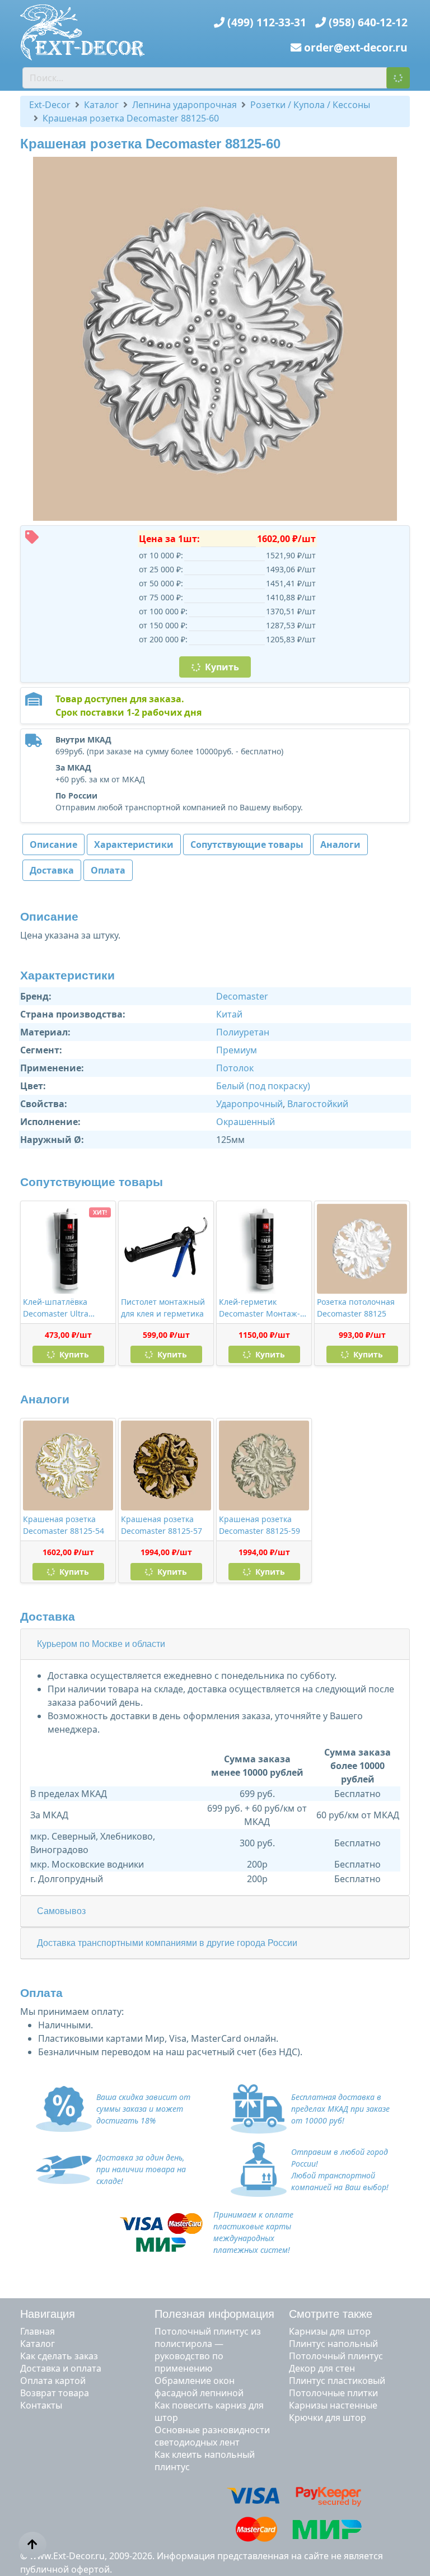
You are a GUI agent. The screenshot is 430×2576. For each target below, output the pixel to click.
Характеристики (134, 844)
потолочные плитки (333, 2393)
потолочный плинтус (336, 2356)
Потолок (235, 1068)
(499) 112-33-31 (267, 22)
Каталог (38, 2344)
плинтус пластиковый (337, 2381)
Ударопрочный (249, 1104)
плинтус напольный (333, 2344)
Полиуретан (243, 1032)
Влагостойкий (318, 1104)
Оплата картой (53, 2381)
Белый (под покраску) (263, 1086)
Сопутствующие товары (247, 844)
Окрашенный (246, 1122)
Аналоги (340, 844)
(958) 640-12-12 (368, 22)
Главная (38, 2331)
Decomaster (242, 996)
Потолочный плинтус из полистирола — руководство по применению (208, 2350)
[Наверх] (32, 2545)
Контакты (41, 2405)
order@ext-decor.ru (356, 47)
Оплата (108, 870)
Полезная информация (214, 2314)
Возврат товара (55, 2393)
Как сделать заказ (59, 2356)
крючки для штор (328, 2418)
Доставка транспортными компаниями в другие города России (167, 1943)
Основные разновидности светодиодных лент (212, 2436)
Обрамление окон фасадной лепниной (199, 2387)
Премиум (237, 1050)
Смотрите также (331, 2314)
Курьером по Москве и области (101, 1644)
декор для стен (322, 2368)
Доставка (52, 870)
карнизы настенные (333, 2405)
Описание (53, 844)
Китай (229, 1014)
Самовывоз (61, 1911)
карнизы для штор (330, 2331)
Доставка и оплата (61, 2368)
